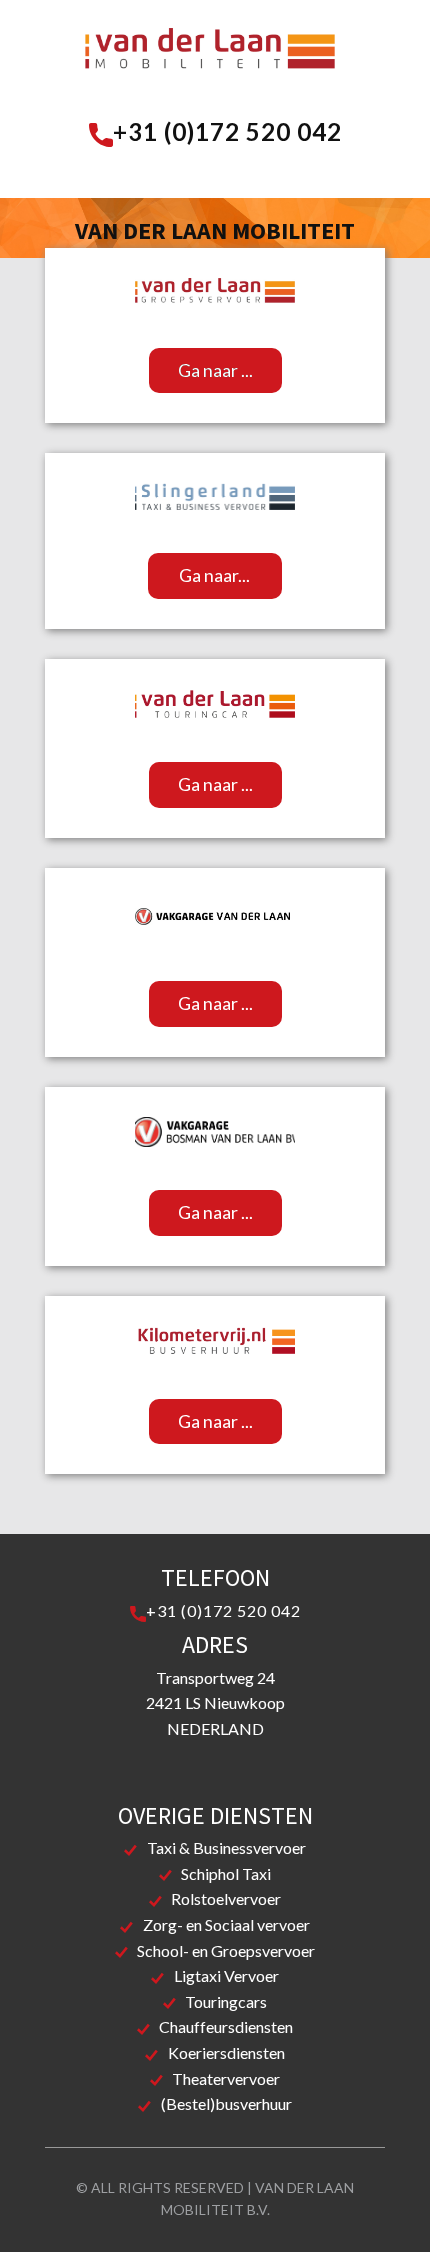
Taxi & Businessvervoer (226, 1847)
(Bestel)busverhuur (226, 2103)
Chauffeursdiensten (226, 2026)
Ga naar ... (215, 370)
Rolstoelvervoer (226, 1898)
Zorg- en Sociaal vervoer (226, 1924)
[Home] (210, 54)
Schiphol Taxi (226, 1873)
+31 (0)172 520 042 (227, 131)
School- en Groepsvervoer (226, 1950)
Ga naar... (214, 575)
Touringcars (226, 2001)
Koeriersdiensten (226, 2052)
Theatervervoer (226, 2078)
